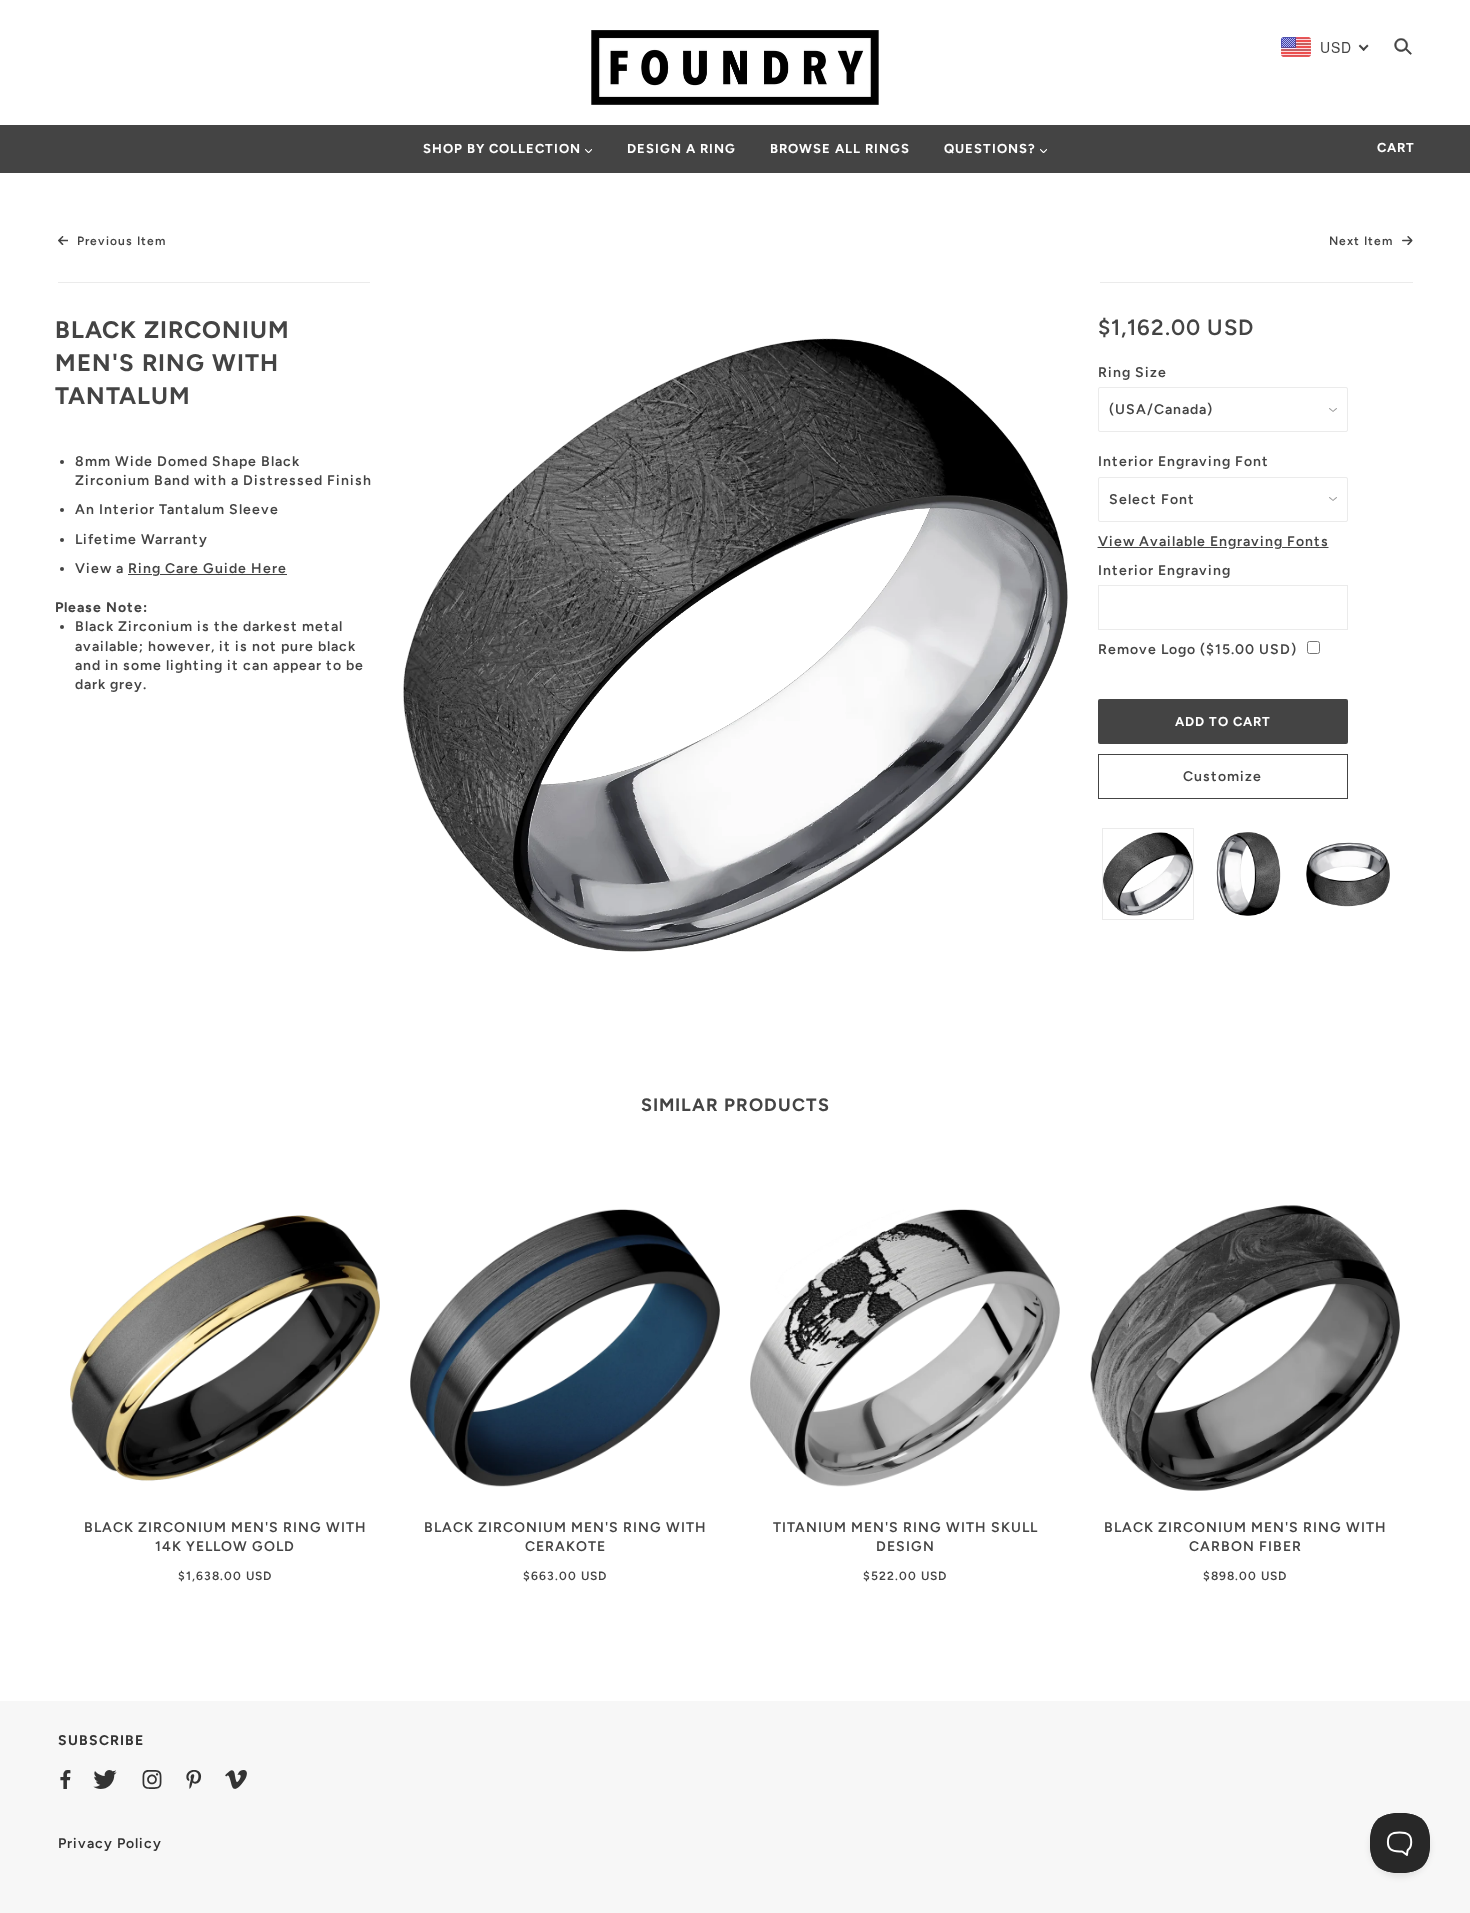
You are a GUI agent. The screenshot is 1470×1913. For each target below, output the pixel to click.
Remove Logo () (1197, 649)
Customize (1222, 776)
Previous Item (119, 241)
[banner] (735, 66)
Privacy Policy (110, 1843)
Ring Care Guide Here (207, 568)
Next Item (1363, 241)
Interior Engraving (1164, 570)
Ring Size (1132, 372)
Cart (1396, 147)
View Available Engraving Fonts (1213, 541)
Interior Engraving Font (1183, 461)
